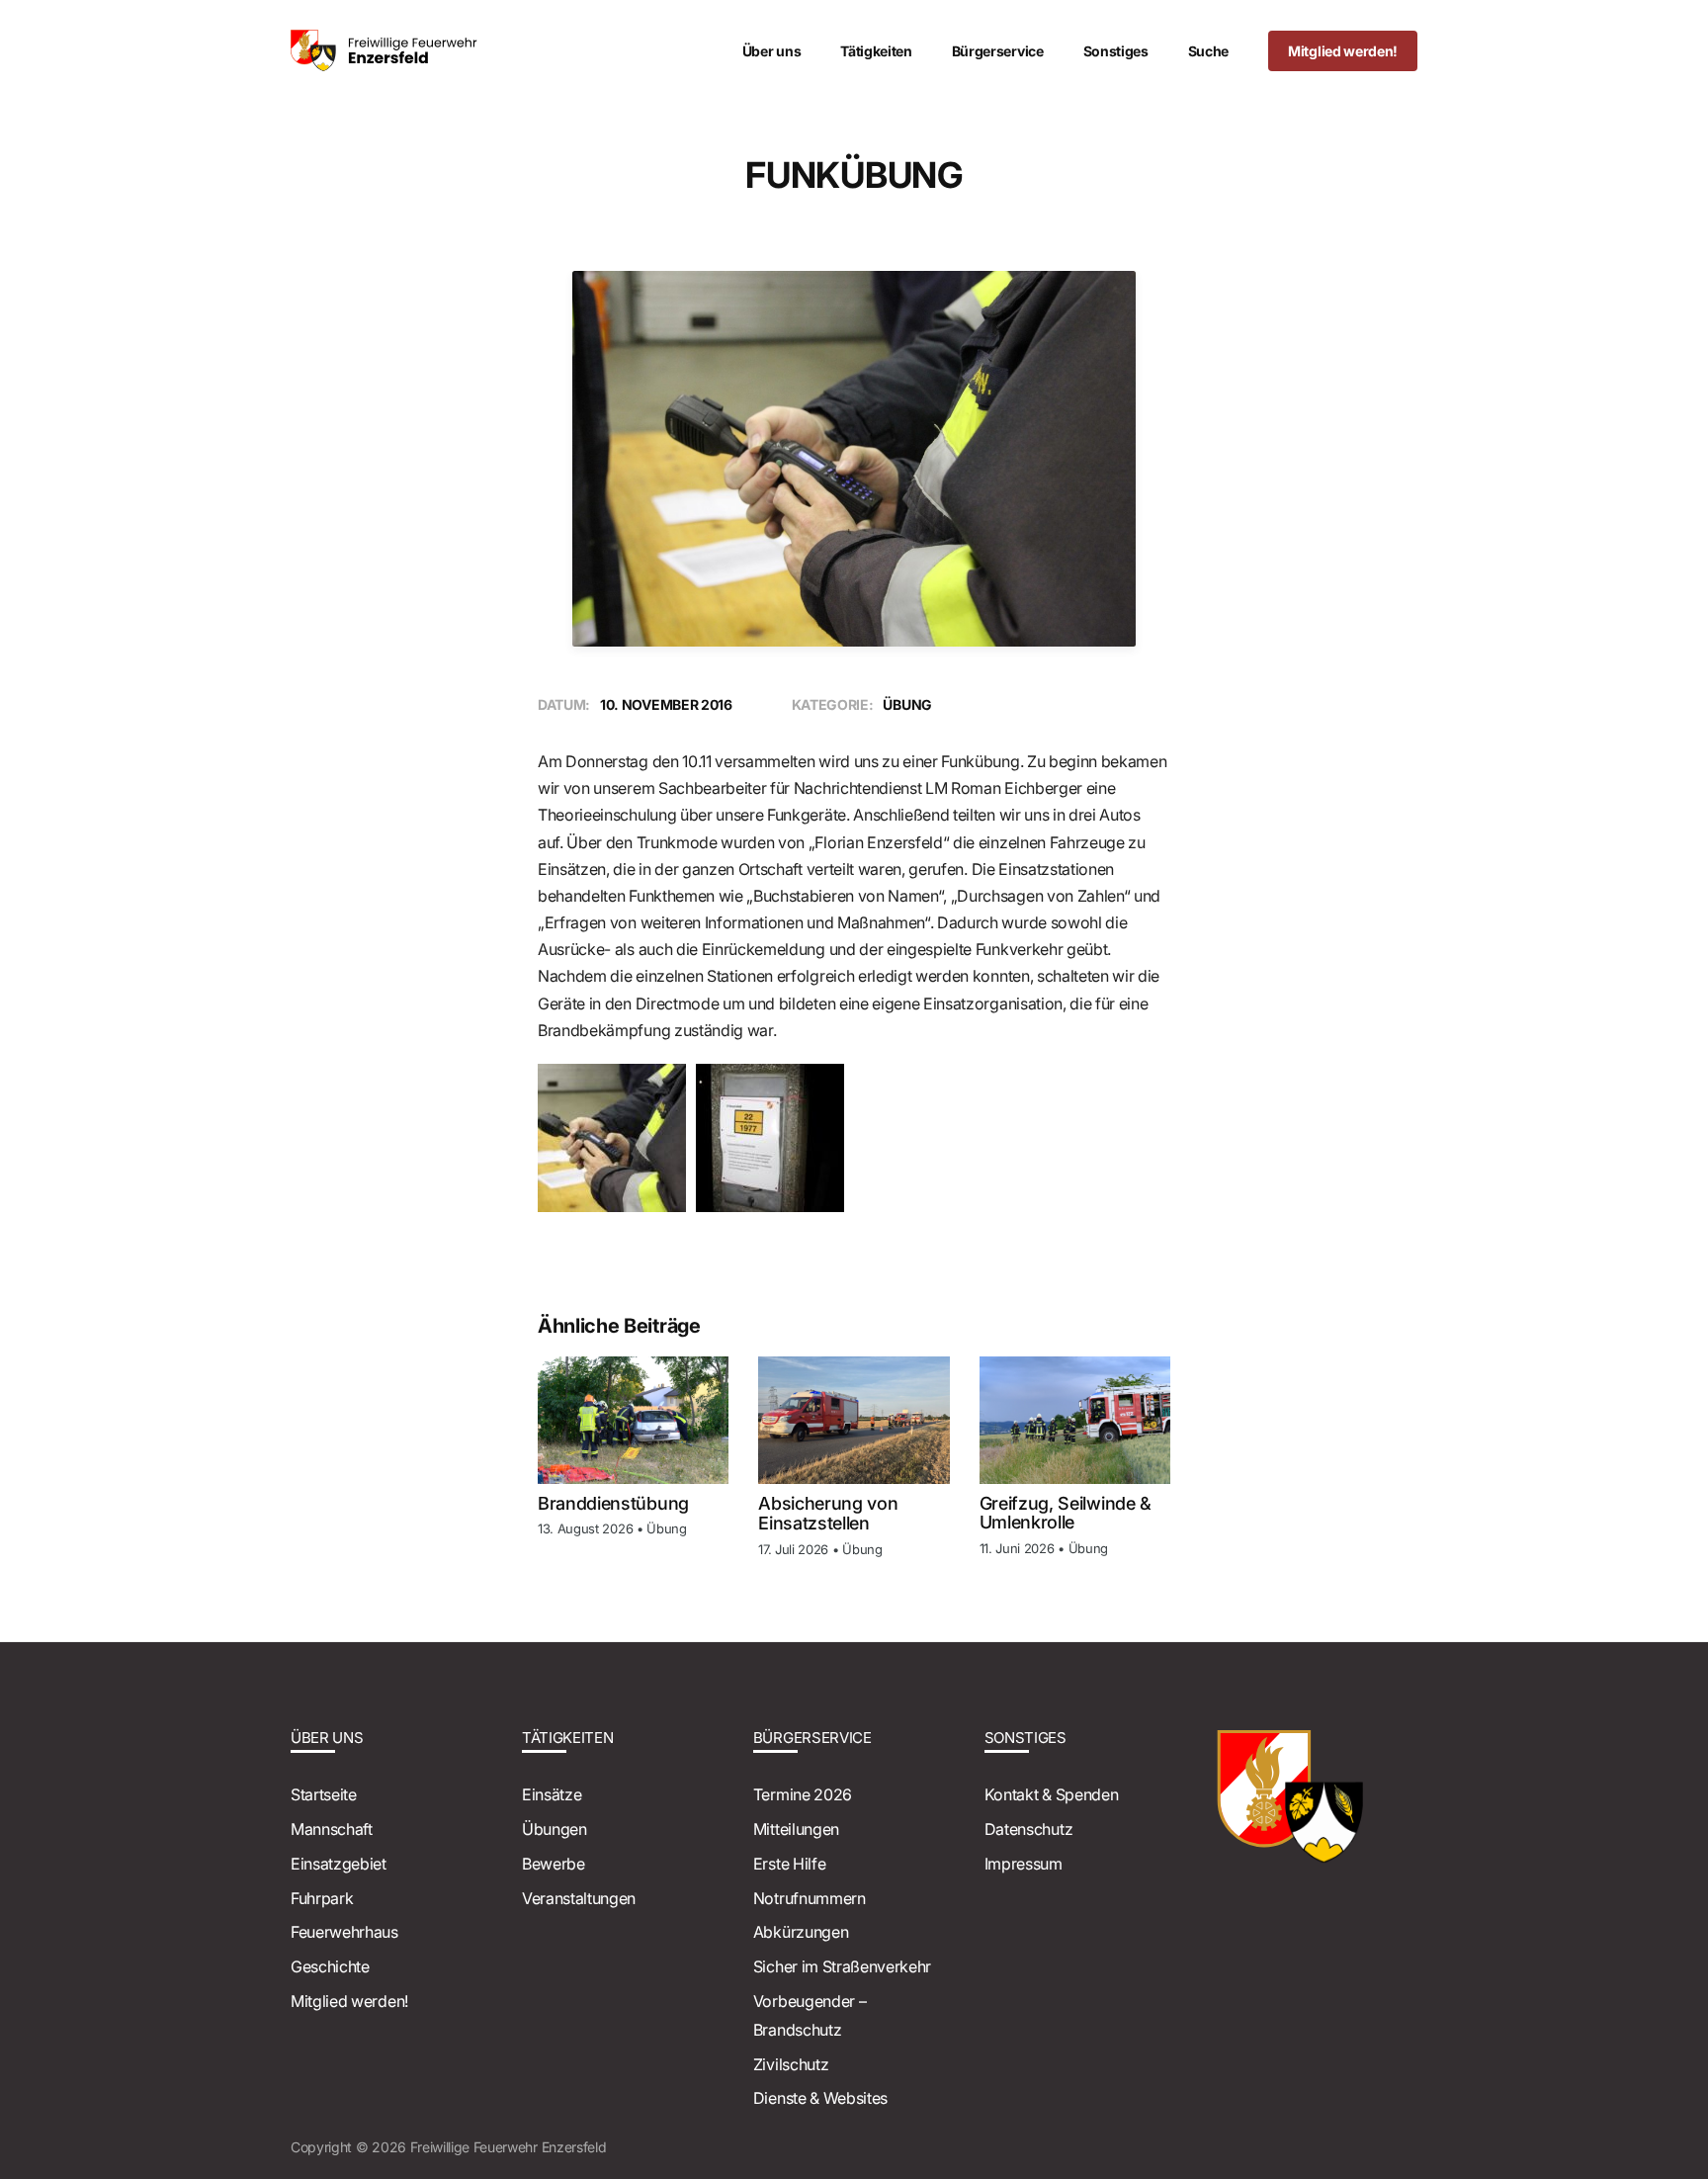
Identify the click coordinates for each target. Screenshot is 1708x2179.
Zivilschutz (791, 2064)
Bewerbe (554, 1864)
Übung (666, 1528)
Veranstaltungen (579, 1898)
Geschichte (330, 1966)
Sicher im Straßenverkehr (842, 1966)
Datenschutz (1028, 1829)
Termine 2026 (803, 1794)
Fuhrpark (322, 1898)
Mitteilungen (796, 1829)
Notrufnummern (810, 1898)
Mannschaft (332, 1829)
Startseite (324, 1794)
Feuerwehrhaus (344, 1932)
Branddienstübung (613, 1503)
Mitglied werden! (349, 2001)
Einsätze (552, 1794)
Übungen (555, 1829)
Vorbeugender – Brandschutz (810, 2015)
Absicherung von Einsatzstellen (828, 1513)
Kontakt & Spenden (1052, 1794)
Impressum (1024, 1864)
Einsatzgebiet (339, 1864)
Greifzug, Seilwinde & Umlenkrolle (1066, 1513)
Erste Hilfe (789, 1864)
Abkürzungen (801, 1932)
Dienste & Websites (820, 2098)
